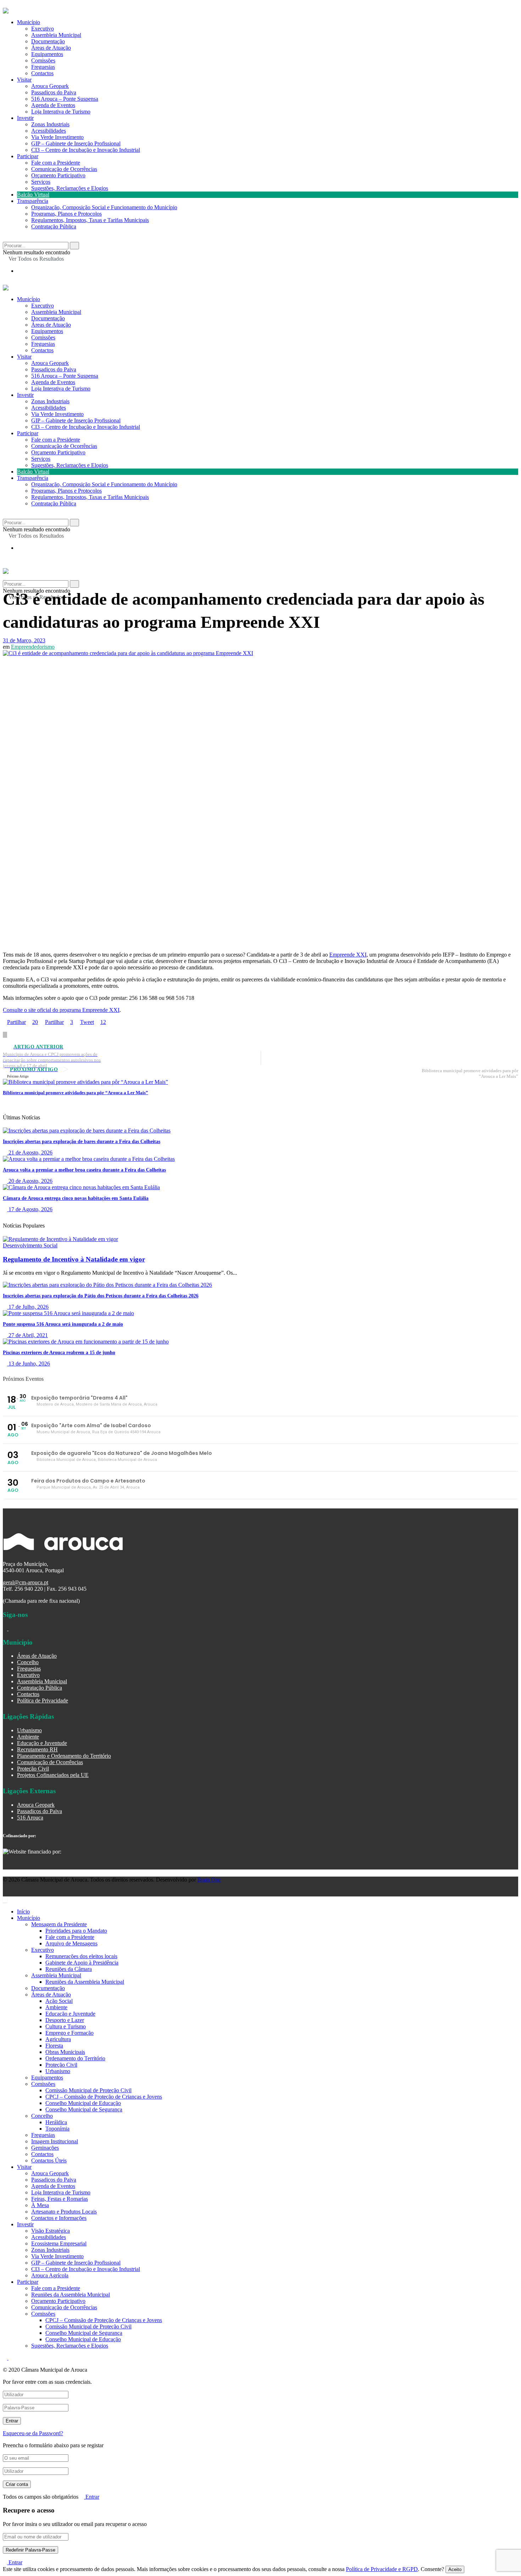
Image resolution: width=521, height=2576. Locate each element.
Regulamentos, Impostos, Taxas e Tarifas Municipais (90, 220)
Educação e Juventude (42, 1743)
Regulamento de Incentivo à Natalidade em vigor (74, 1259)
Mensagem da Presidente (59, 1924)
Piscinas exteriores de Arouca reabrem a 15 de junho (59, 1353)
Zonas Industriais (50, 124)
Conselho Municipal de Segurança (84, 2109)
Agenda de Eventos (53, 105)
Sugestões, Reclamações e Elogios (70, 188)
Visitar (24, 80)
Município (29, 22)
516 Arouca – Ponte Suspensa (65, 99)
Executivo (43, 29)
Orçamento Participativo (58, 175)
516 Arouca (30, 1818)
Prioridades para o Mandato (76, 1931)
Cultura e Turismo (66, 2026)
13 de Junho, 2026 (29, 1364)
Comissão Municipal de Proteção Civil (88, 2090)
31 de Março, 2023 (24, 640)
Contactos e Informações (59, 2218)
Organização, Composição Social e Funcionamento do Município (104, 207)
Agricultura (58, 2039)
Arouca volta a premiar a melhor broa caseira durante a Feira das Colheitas (84, 1170)
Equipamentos (47, 54)
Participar (28, 156)
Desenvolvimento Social (30, 1245)
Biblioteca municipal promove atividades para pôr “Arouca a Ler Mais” (75, 1093)
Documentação (48, 41)
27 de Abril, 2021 (27, 1335)
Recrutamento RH (37, 1749)
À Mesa (40, 2205)
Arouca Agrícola (50, 2275)
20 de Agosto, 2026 (30, 1181)
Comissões (43, 60)
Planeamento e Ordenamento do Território (64, 1756)
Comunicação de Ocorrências (64, 169)
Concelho (28, 1662)
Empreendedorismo (33, 647)
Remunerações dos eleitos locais (81, 1956)
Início (23, 1912)
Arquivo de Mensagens (71, 1943)
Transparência (33, 201)
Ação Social (59, 2001)
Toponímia (57, 2129)
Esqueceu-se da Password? (33, 2433)
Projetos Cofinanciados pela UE (53, 1775)
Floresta (54, 2046)
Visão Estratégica (51, 2231)
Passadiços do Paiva (54, 92)
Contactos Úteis (49, 2160)
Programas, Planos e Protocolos (66, 214)
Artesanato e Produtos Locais (64, 2212)
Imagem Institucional (55, 2141)
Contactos (42, 73)
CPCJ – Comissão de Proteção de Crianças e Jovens (104, 2097)
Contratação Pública (54, 226)
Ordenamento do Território (75, 2058)
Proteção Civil (33, 1769)
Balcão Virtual (33, 195)
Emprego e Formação (69, 2033)
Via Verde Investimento (57, 137)
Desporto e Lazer (65, 2020)
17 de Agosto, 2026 (30, 1209)
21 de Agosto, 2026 (30, 1153)
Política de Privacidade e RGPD (382, 2569)
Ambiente (28, 1737)
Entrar (92, 2497)
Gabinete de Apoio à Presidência (82, 1963)
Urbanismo (29, 1730)
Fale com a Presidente (56, 163)
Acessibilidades (49, 131)
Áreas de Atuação (51, 48)
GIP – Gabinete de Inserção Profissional (76, 143)
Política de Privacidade (43, 1700)
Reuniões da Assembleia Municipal (85, 1982)
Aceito (455, 2569)
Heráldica (56, 2122)
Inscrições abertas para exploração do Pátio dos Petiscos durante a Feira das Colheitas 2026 (101, 1296)
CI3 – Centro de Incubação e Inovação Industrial (86, 150)
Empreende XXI (348, 955)
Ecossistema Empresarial (59, 2243)
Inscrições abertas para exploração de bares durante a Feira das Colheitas (82, 1142)
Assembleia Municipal (56, 35)
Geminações (45, 2148)
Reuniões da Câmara (69, 1969)
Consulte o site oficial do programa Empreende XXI (61, 1010)
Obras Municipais (65, 2052)
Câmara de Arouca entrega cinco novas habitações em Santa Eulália (76, 1198)
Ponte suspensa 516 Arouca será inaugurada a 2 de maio (63, 1324)
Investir (25, 118)
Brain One (209, 1880)
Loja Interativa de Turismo (61, 112)
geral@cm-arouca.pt (26, 1582)
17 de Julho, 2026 (28, 1307)
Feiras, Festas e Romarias (60, 2199)
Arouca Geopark (50, 86)
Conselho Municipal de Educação (83, 2103)
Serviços (41, 182)
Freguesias (43, 67)
